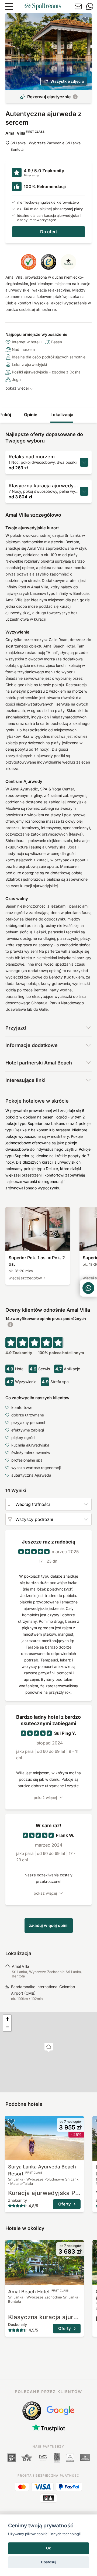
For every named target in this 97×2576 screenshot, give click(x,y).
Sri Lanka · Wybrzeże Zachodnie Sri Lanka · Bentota (47, 146)
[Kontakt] (78, 6)
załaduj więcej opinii (49, 1925)
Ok (48, 2548)
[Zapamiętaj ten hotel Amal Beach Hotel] (11, 2246)
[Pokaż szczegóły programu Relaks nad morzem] (84, 462)
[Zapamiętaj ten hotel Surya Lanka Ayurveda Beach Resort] (11, 2121)
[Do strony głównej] (43, 6)
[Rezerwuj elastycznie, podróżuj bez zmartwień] (75, 97)
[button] (49, 2047)
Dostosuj (49, 2562)
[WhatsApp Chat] (88, 1288)
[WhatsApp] (90, 6)
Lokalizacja (62, 415)
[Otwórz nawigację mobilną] (9, 6)
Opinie (31, 415)
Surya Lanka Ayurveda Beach (42, 2170)
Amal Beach (38, 2292)
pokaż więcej (17, 388)
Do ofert (49, 232)
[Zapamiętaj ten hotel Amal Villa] (85, 19)
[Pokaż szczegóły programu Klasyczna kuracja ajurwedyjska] (84, 491)
